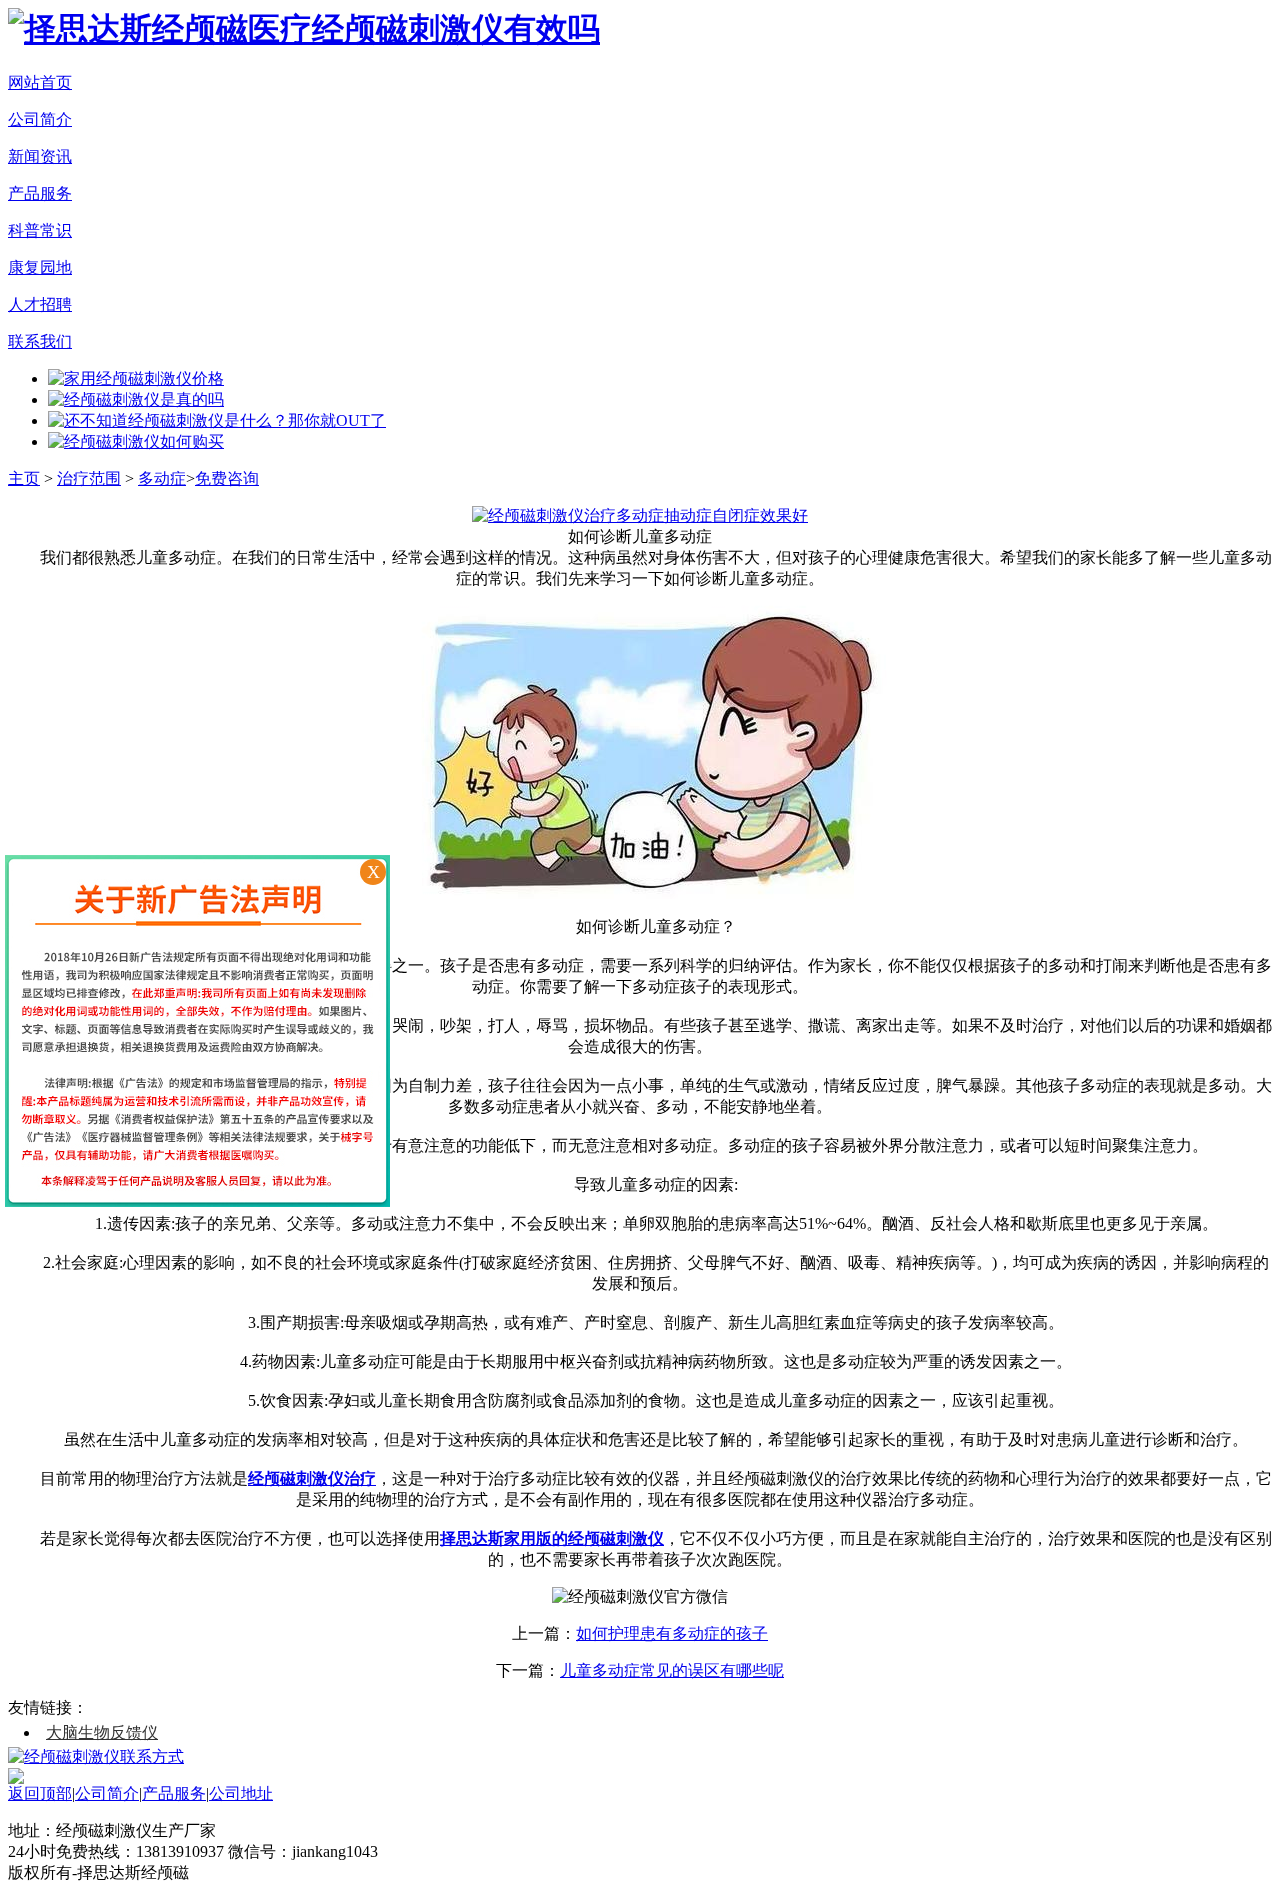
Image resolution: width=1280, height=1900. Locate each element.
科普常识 (40, 230)
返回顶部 (40, 1793)
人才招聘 (40, 304)
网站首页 (40, 82)
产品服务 (40, 193)
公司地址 (241, 1793)
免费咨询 (227, 478)
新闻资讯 (40, 156)
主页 (24, 478)
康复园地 (40, 267)
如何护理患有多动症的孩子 (672, 1633)
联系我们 (40, 341)
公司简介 (40, 119)
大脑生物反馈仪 (102, 1732)
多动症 (162, 478)
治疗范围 (89, 478)
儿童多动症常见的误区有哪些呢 (672, 1670)
